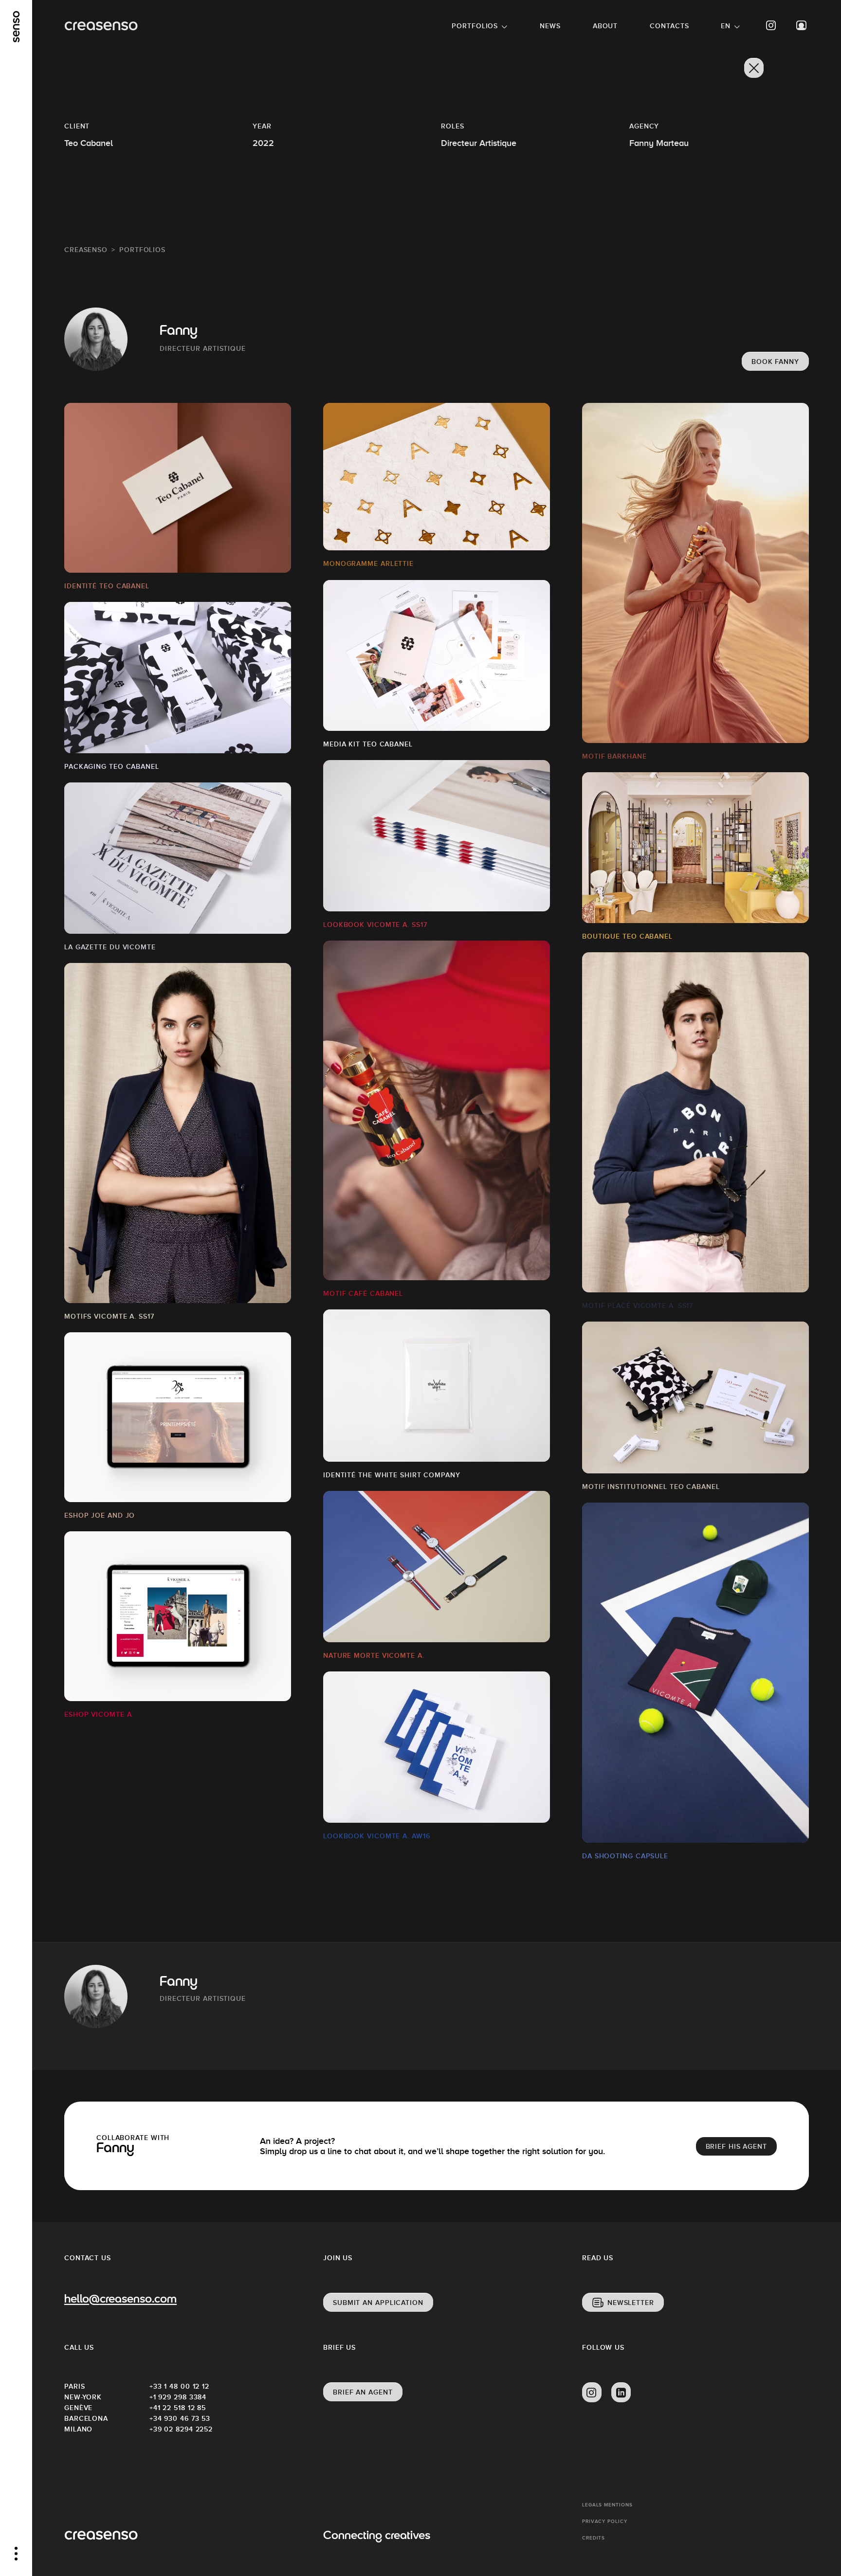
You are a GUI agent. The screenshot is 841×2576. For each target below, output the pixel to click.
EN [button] (726, 26)
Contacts (669, 26)
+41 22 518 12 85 (178, 2408)
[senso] (16, 27)
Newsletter (631, 2303)
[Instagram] (771, 26)
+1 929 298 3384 (178, 2397)
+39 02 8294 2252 (181, 2429)
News (550, 26)
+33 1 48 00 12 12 (179, 2386)
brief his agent (737, 2146)
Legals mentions (607, 2505)
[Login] (802, 26)
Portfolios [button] (475, 26)
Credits (594, 2538)
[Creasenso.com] (101, 26)
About (605, 26)
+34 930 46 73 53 (180, 2418)
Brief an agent (363, 2392)
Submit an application (378, 2303)
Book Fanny (775, 362)
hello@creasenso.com (120, 2300)
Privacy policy (605, 2521)
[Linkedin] (621, 2393)
